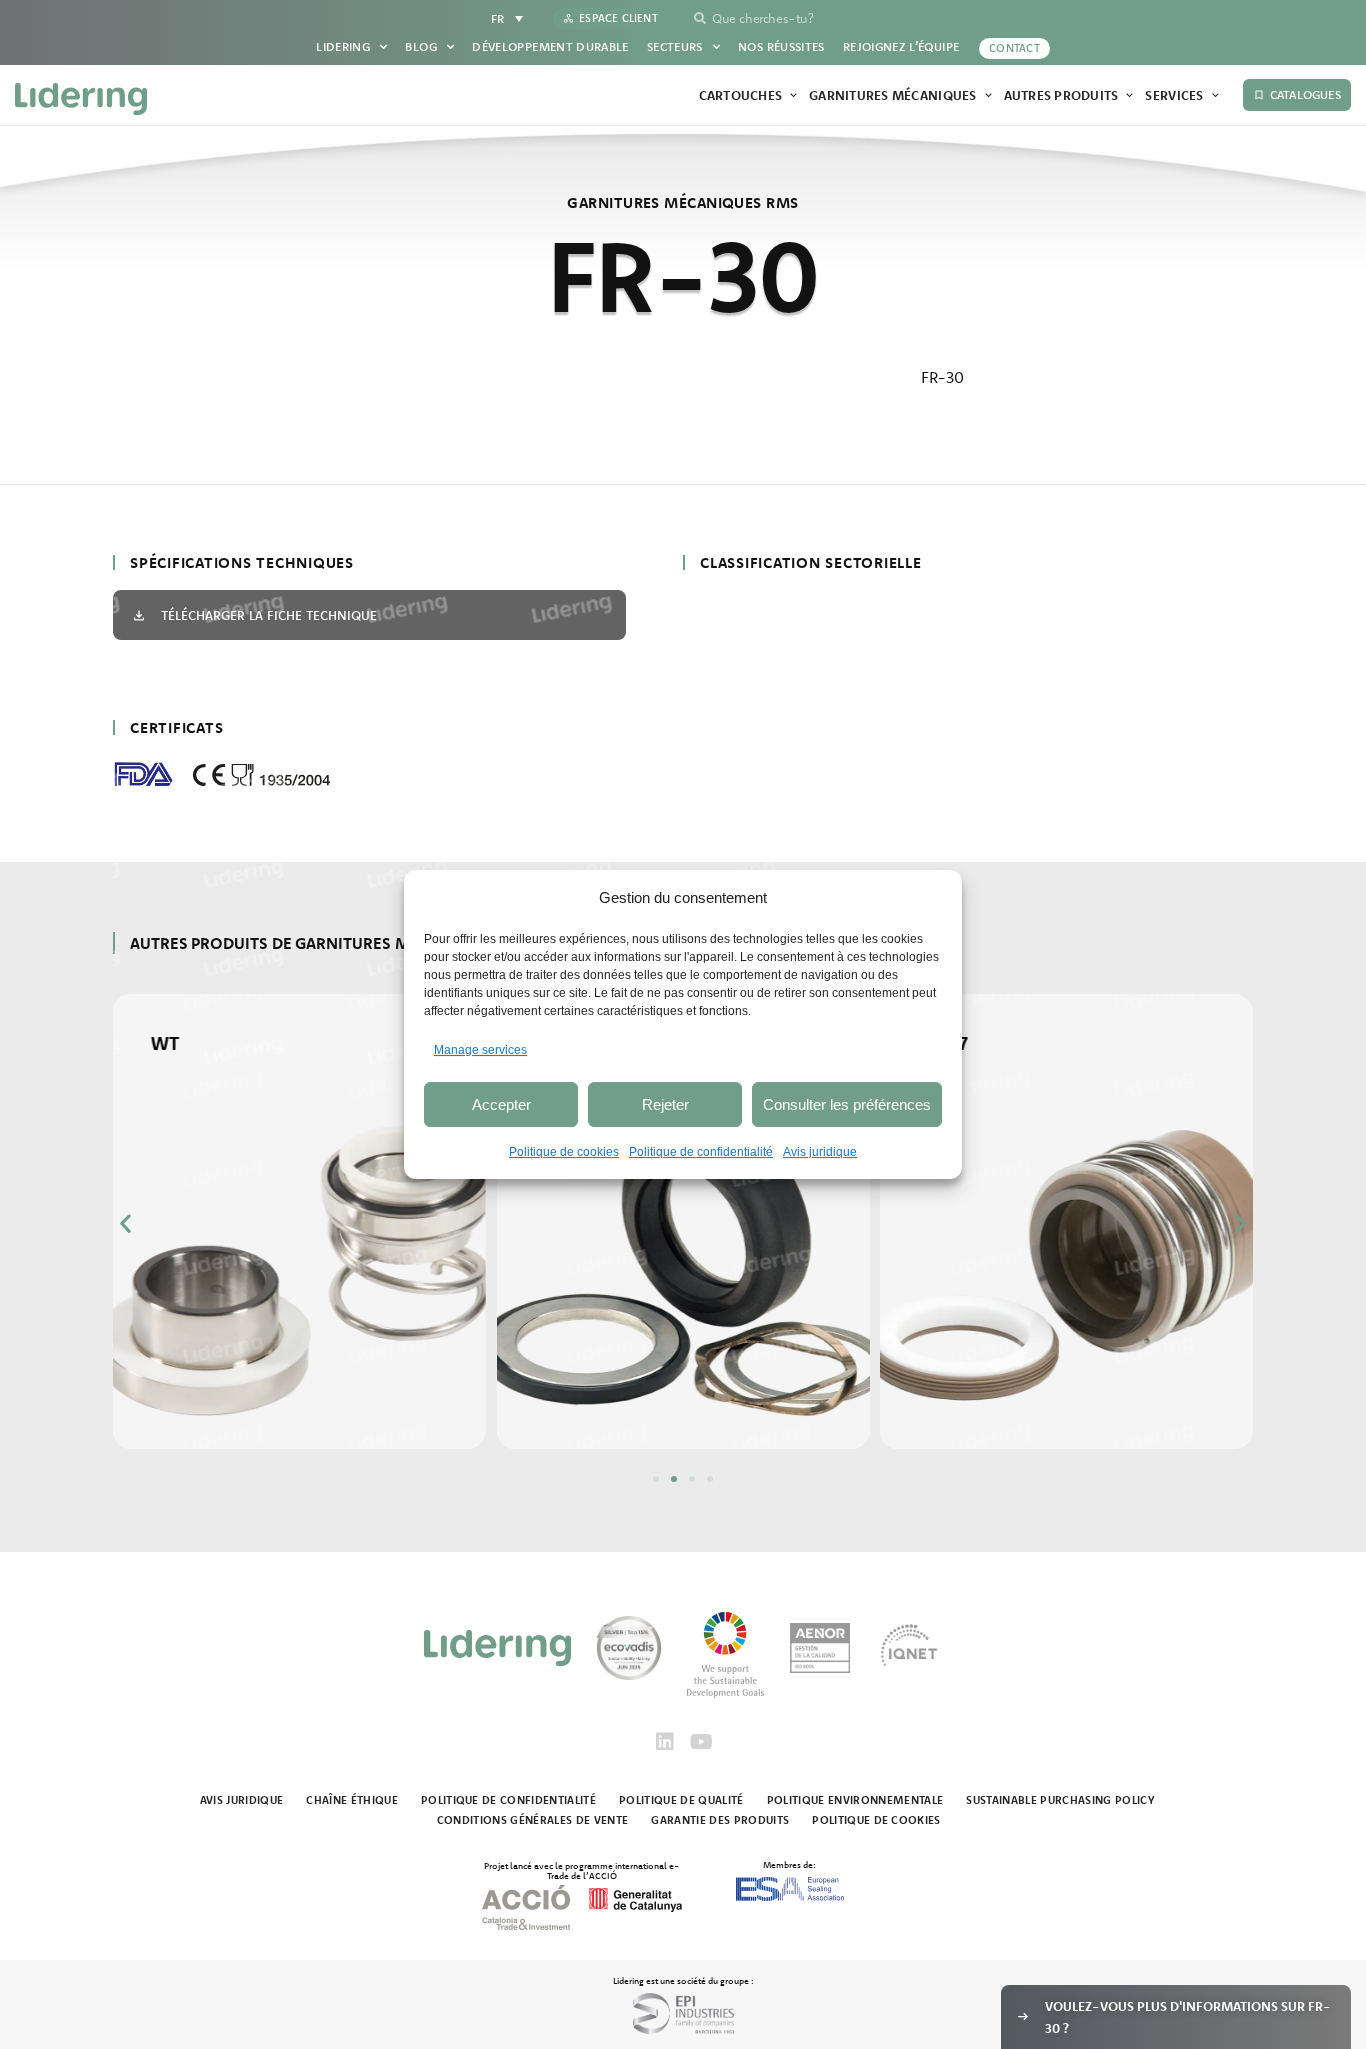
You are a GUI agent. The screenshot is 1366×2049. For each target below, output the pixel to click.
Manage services (480, 1050)
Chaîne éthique (352, 1800)
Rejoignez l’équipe (901, 46)
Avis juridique (820, 1152)
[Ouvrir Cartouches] (793, 96)
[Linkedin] (665, 1742)
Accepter (501, 1104)
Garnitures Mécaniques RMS (682, 202)
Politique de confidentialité (701, 1152)
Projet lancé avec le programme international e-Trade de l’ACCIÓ (581, 1870)
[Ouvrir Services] (1215, 96)
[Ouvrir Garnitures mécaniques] (988, 96)
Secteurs (675, 46)
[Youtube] (701, 1742)
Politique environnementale (855, 1800)
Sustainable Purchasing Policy (1060, 1800)
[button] (125, 1223)
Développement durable (550, 46)
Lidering (343, 46)
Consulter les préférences (847, 1104)
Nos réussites (781, 46)
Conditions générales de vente (533, 1820)
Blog (420, 46)
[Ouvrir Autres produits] (1129, 96)
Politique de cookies (564, 1152)
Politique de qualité (681, 1800)
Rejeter (665, 1104)
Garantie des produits (720, 1820)
